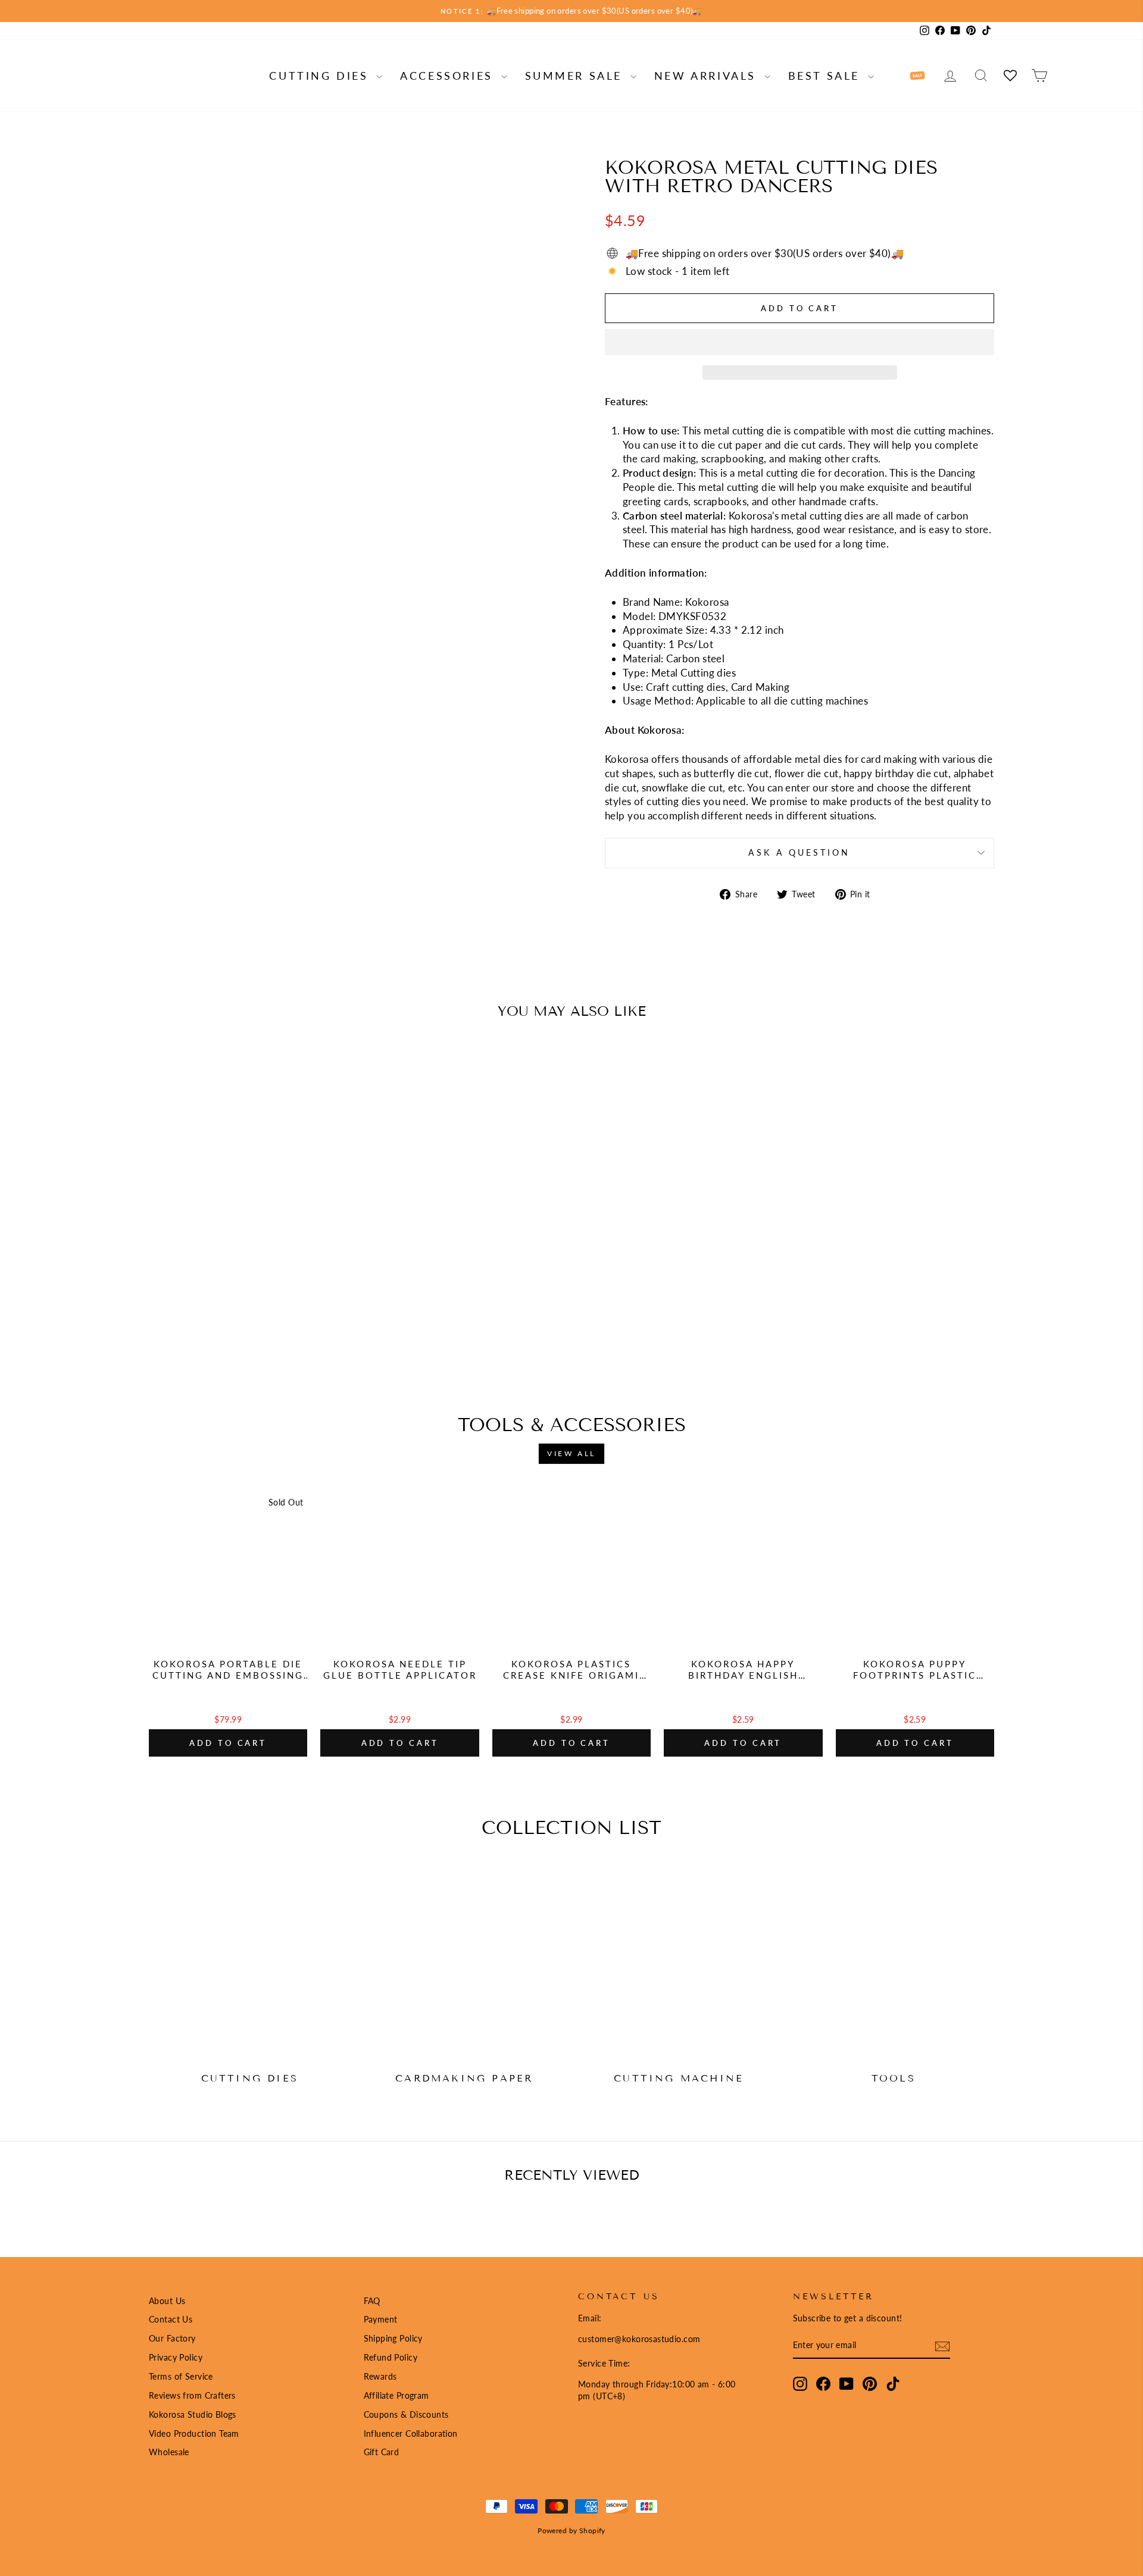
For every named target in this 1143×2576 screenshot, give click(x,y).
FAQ (372, 2301)
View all (571, 1453)
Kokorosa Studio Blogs (193, 2414)
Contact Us (171, 2319)
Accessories (449, 76)
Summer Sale (576, 76)
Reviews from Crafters (192, 2395)
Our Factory (172, 2338)
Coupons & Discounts (406, 2414)
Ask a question (799, 853)
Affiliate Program (396, 2395)
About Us (167, 2301)
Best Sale (827, 76)
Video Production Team (194, 2433)
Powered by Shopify (571, 2530)
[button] (800, 342)
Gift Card (382, 2452)
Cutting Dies (321, 76)
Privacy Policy (176, 2357)
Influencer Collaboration (411, 2433)
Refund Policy (391, 2357)
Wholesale (169, 2452)
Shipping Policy (393, 2338)
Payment (381, 2319)
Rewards (380, 2376)
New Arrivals (708, 76)
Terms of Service (181, 2376)
